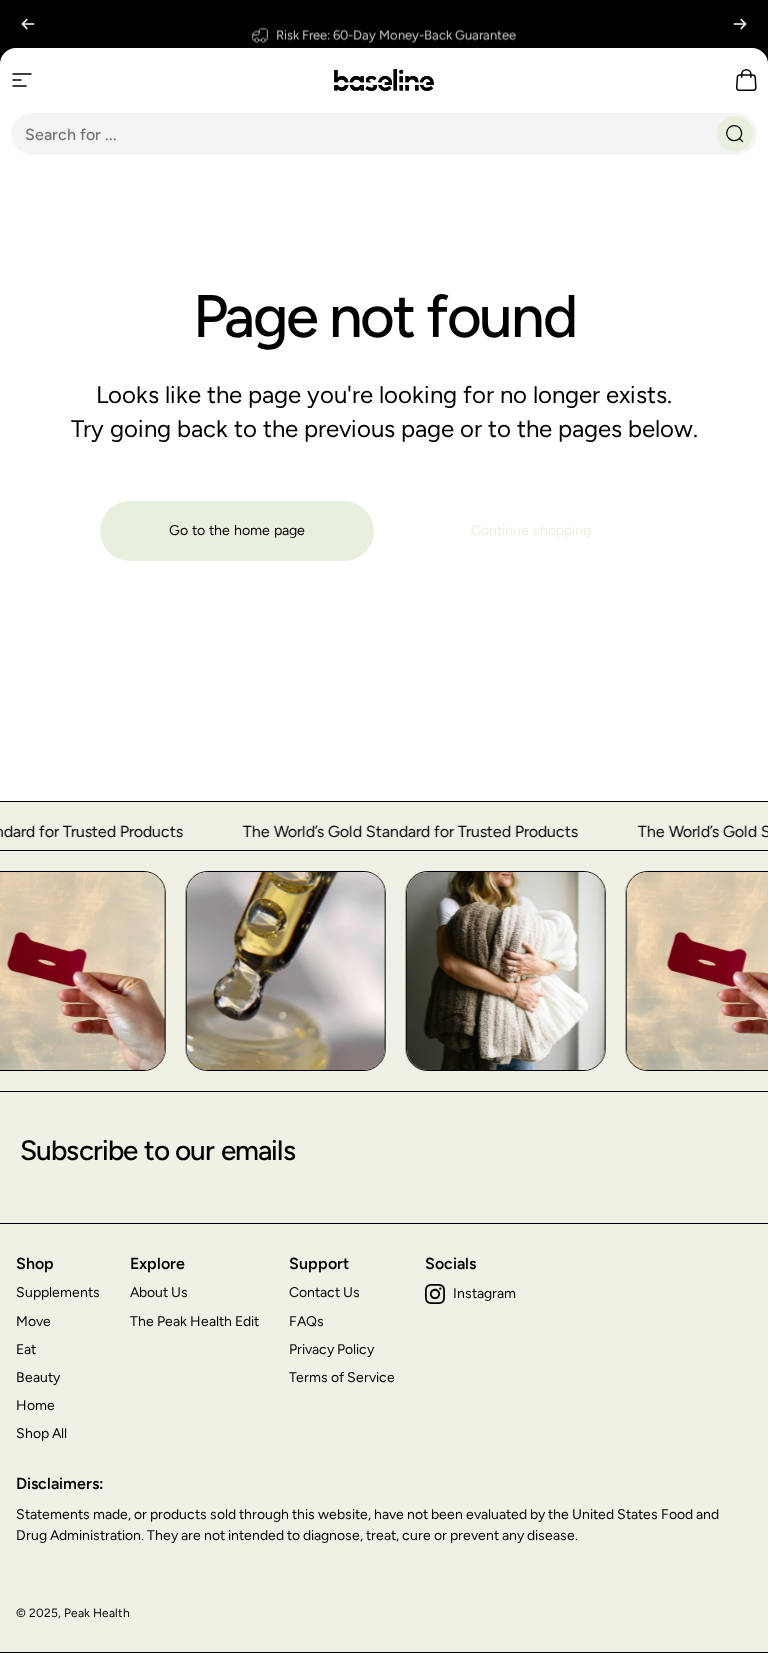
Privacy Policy (331, 1349)
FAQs (306, 1321)
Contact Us (324, 1292)
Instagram (484, 1293)
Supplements (58, 1292)
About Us (159, 1292)
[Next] (740, 24)
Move (33, 1321)
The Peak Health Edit (194, 1321)
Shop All (41, 1433)
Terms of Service (342, 1377)
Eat (26, 1349)
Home (35, 1405)
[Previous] (28, 24)
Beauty (38, 1377)
